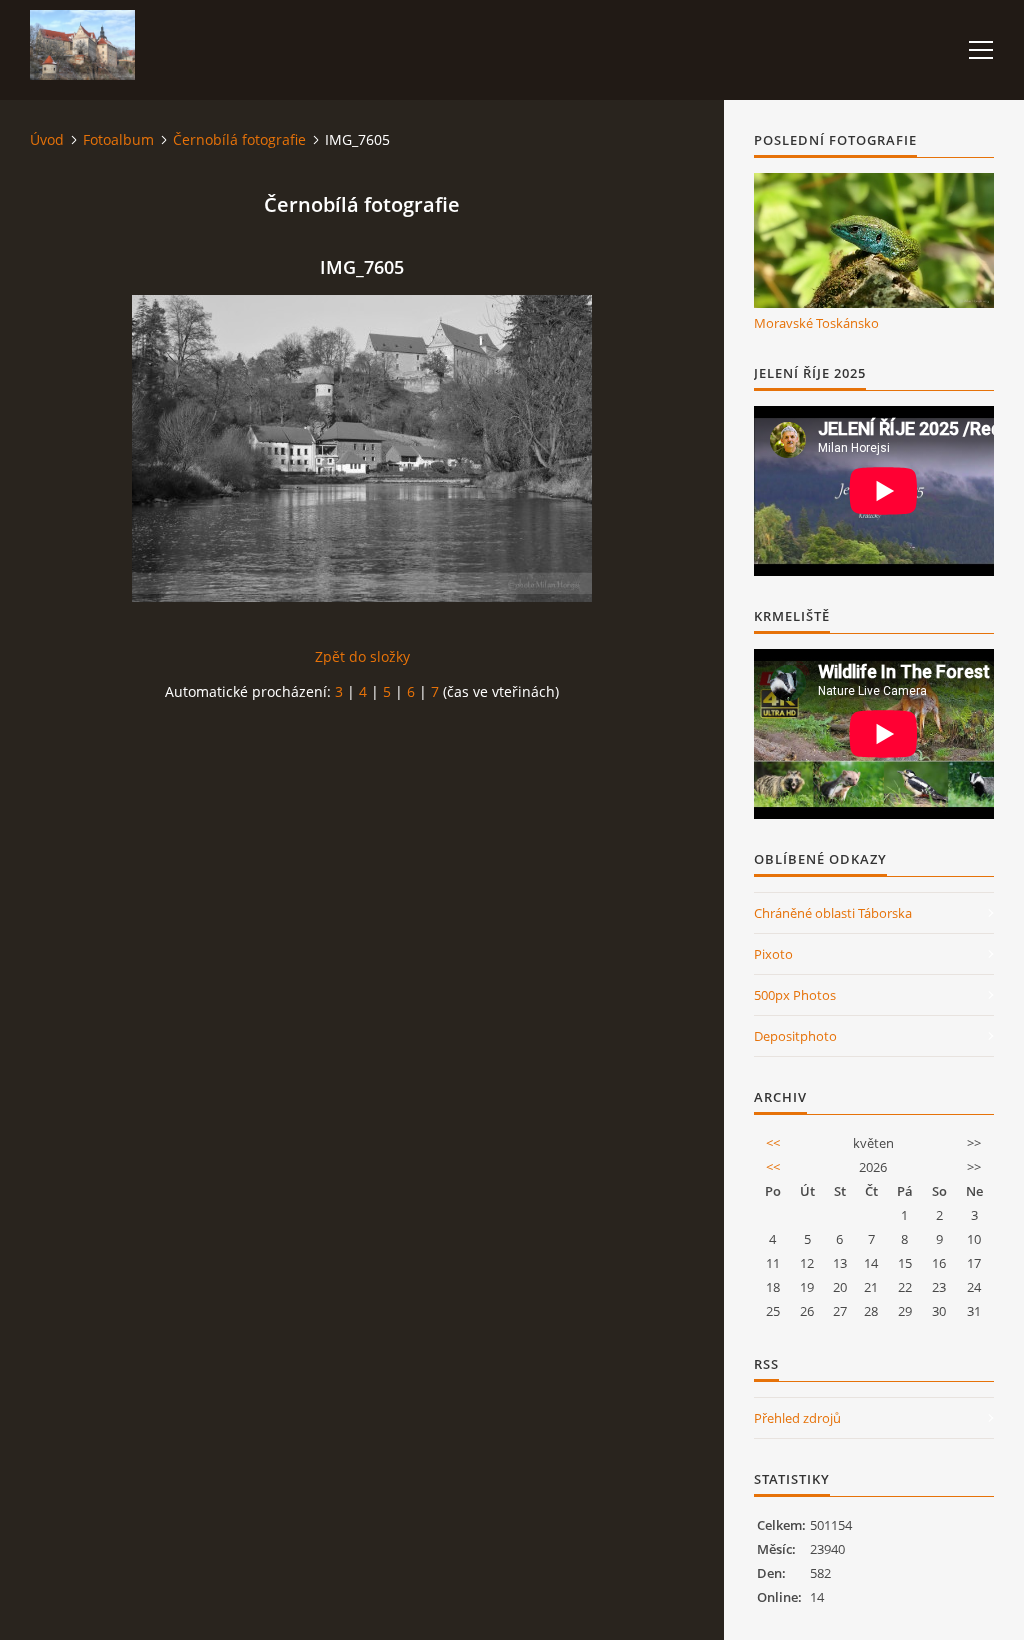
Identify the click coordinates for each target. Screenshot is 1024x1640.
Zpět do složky (362, 656)
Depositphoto (795, 1036)
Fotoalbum (118, 139)
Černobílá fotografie (239, 139)
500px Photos (795, 995)
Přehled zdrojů (797, 1418)
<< (773, 1143)
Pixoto (773, 954)
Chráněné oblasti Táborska (833, 913)
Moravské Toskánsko (816, 323)
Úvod (47, 139)
